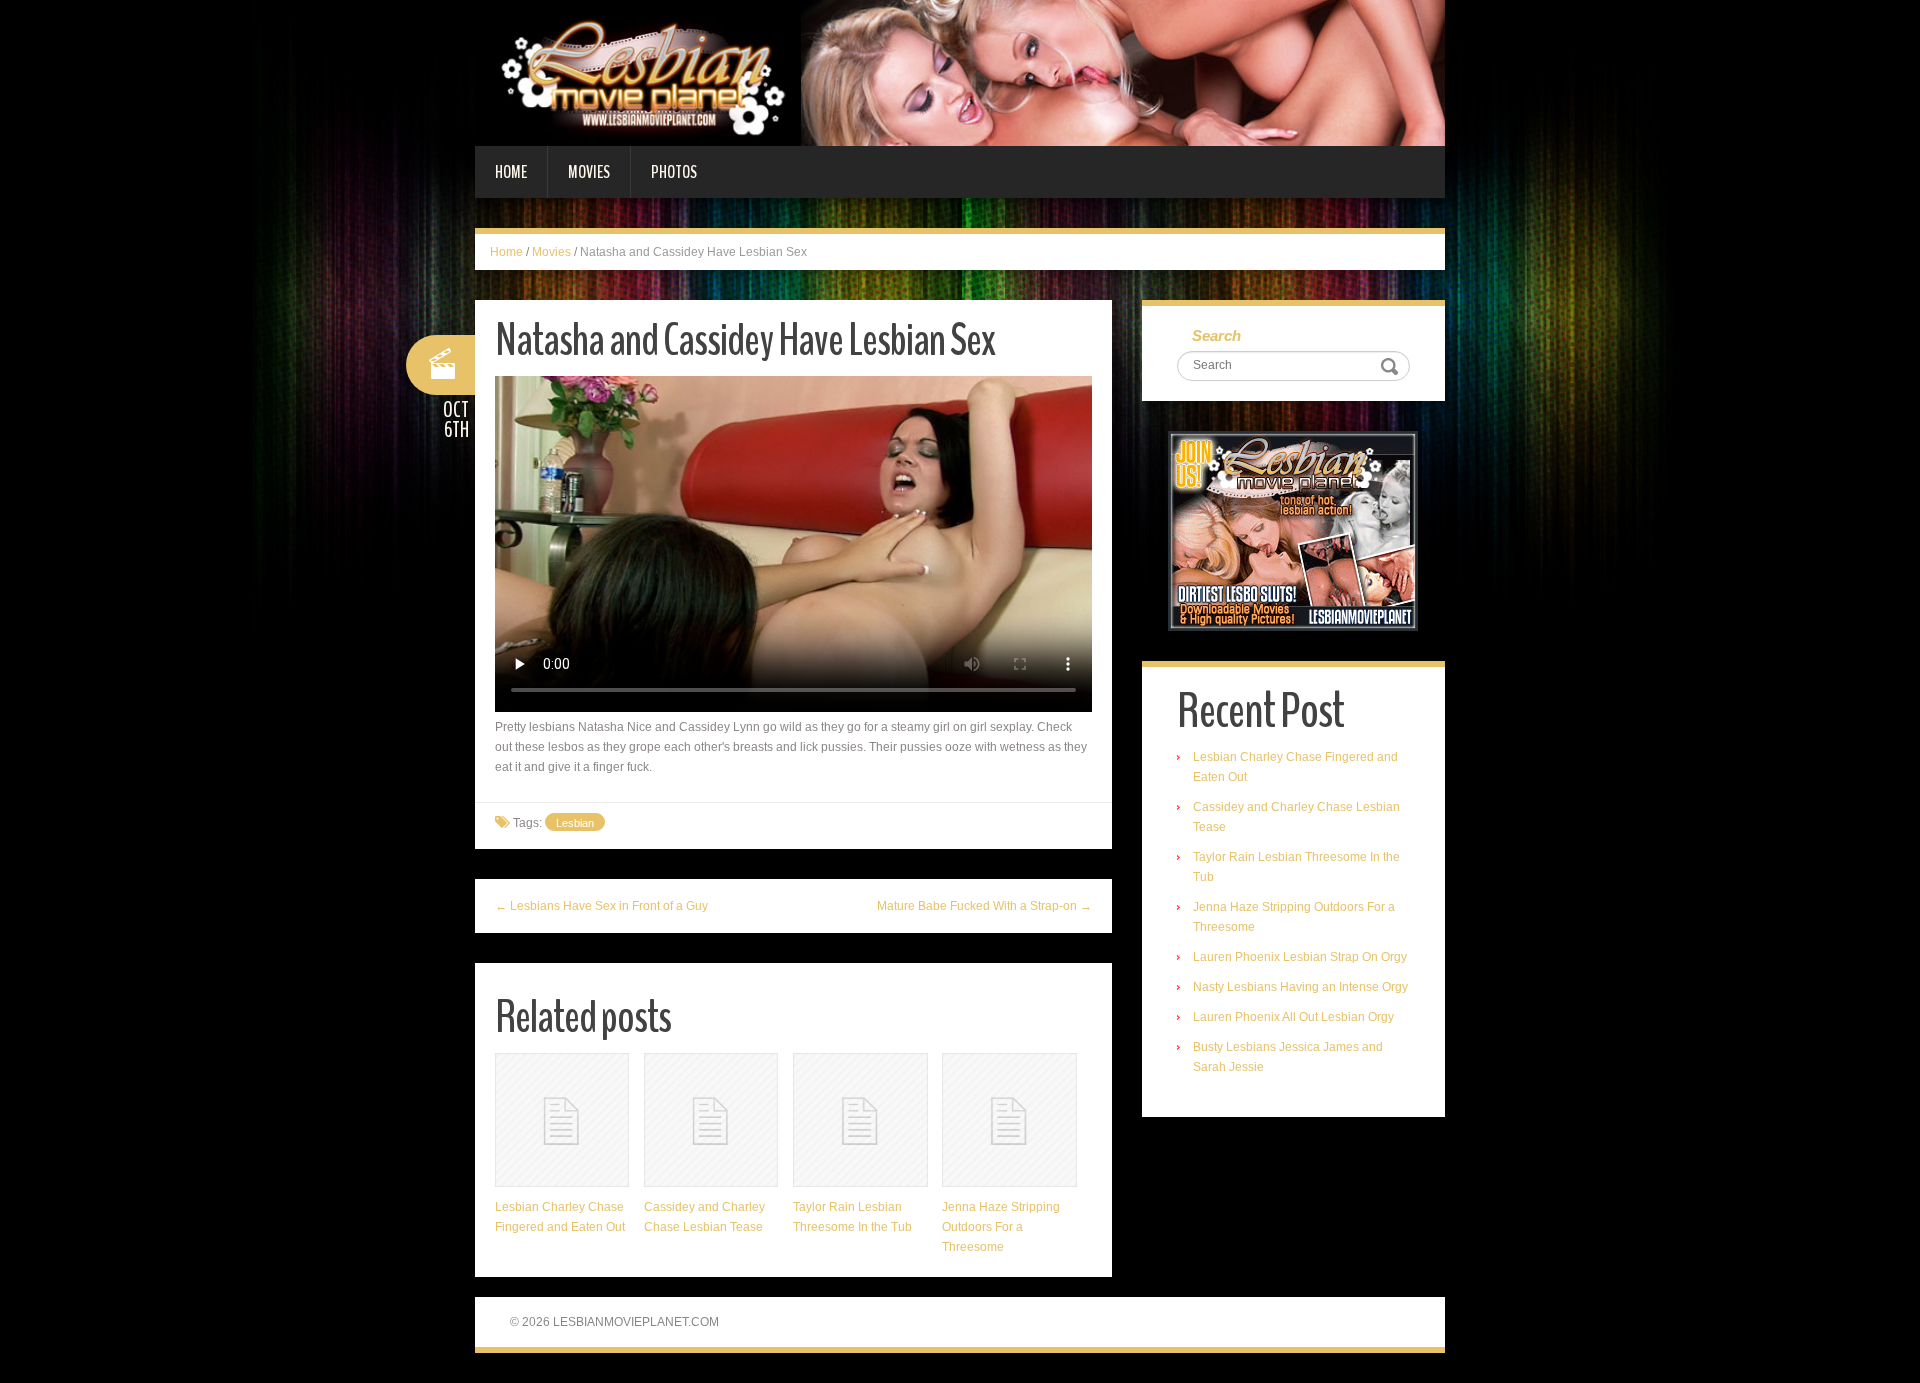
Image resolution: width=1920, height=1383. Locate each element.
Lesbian (575, 823)
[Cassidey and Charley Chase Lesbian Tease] (711, 1120)
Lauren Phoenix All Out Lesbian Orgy (1293, 1017)
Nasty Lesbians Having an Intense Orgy (1300, 987)
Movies (589, 172)
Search (1216, 335)
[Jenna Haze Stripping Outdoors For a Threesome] (1009, 1120)
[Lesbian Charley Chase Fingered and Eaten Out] (562, 1120)
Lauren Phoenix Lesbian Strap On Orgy (1300, 957)
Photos (674, 172)
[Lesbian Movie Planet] (960, 72)
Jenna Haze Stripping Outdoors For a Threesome (1001, 1227)
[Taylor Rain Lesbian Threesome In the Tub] (860, 1120)
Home (511, 172)
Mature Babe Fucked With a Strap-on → (984, 906)
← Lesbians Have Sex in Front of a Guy (601, 906)
